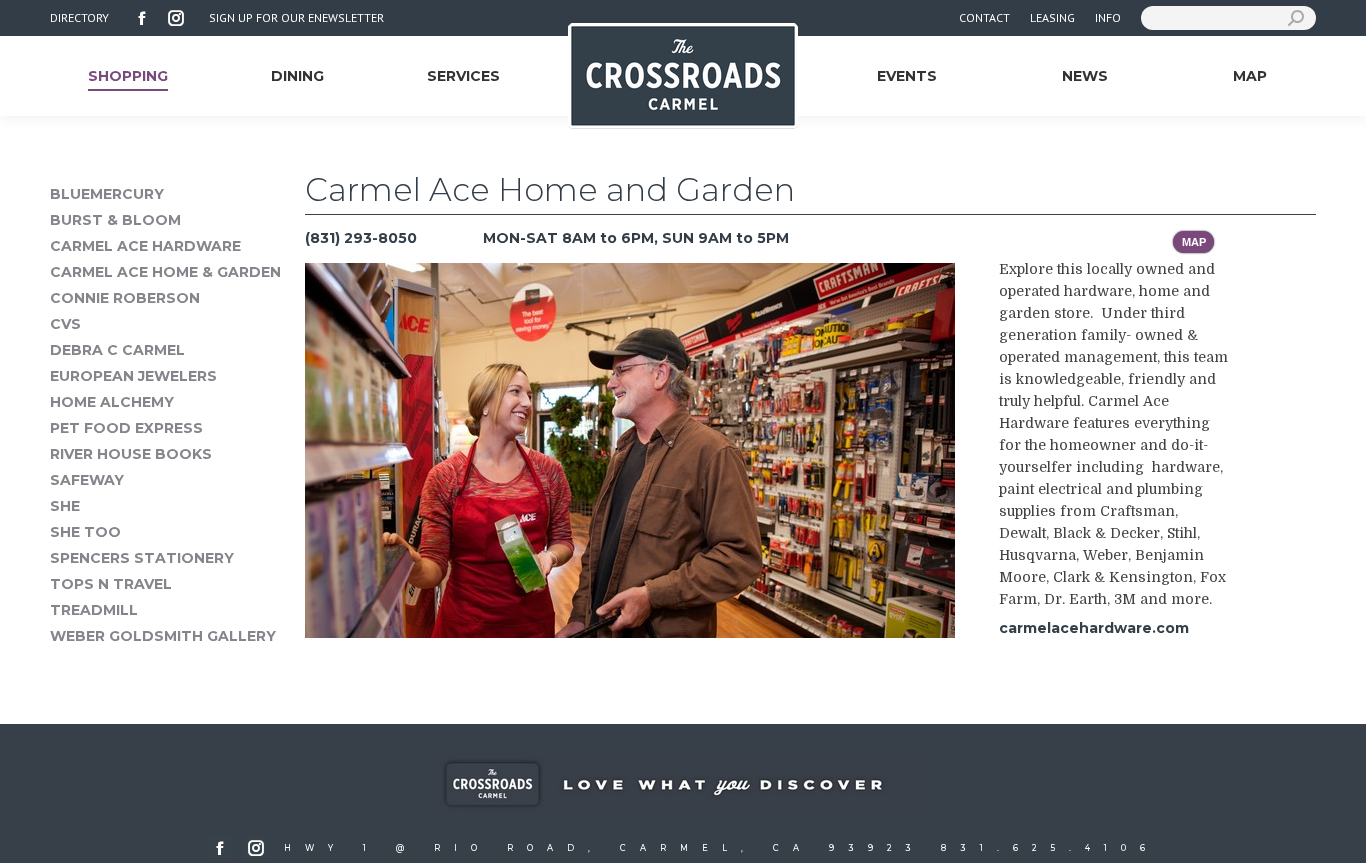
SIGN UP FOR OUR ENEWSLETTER (296, 17)
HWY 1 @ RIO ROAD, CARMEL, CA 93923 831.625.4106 (721, 848)
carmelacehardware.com (1094, 628)
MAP (1194, 242)
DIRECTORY (79, 17)
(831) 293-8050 (361, 238)
